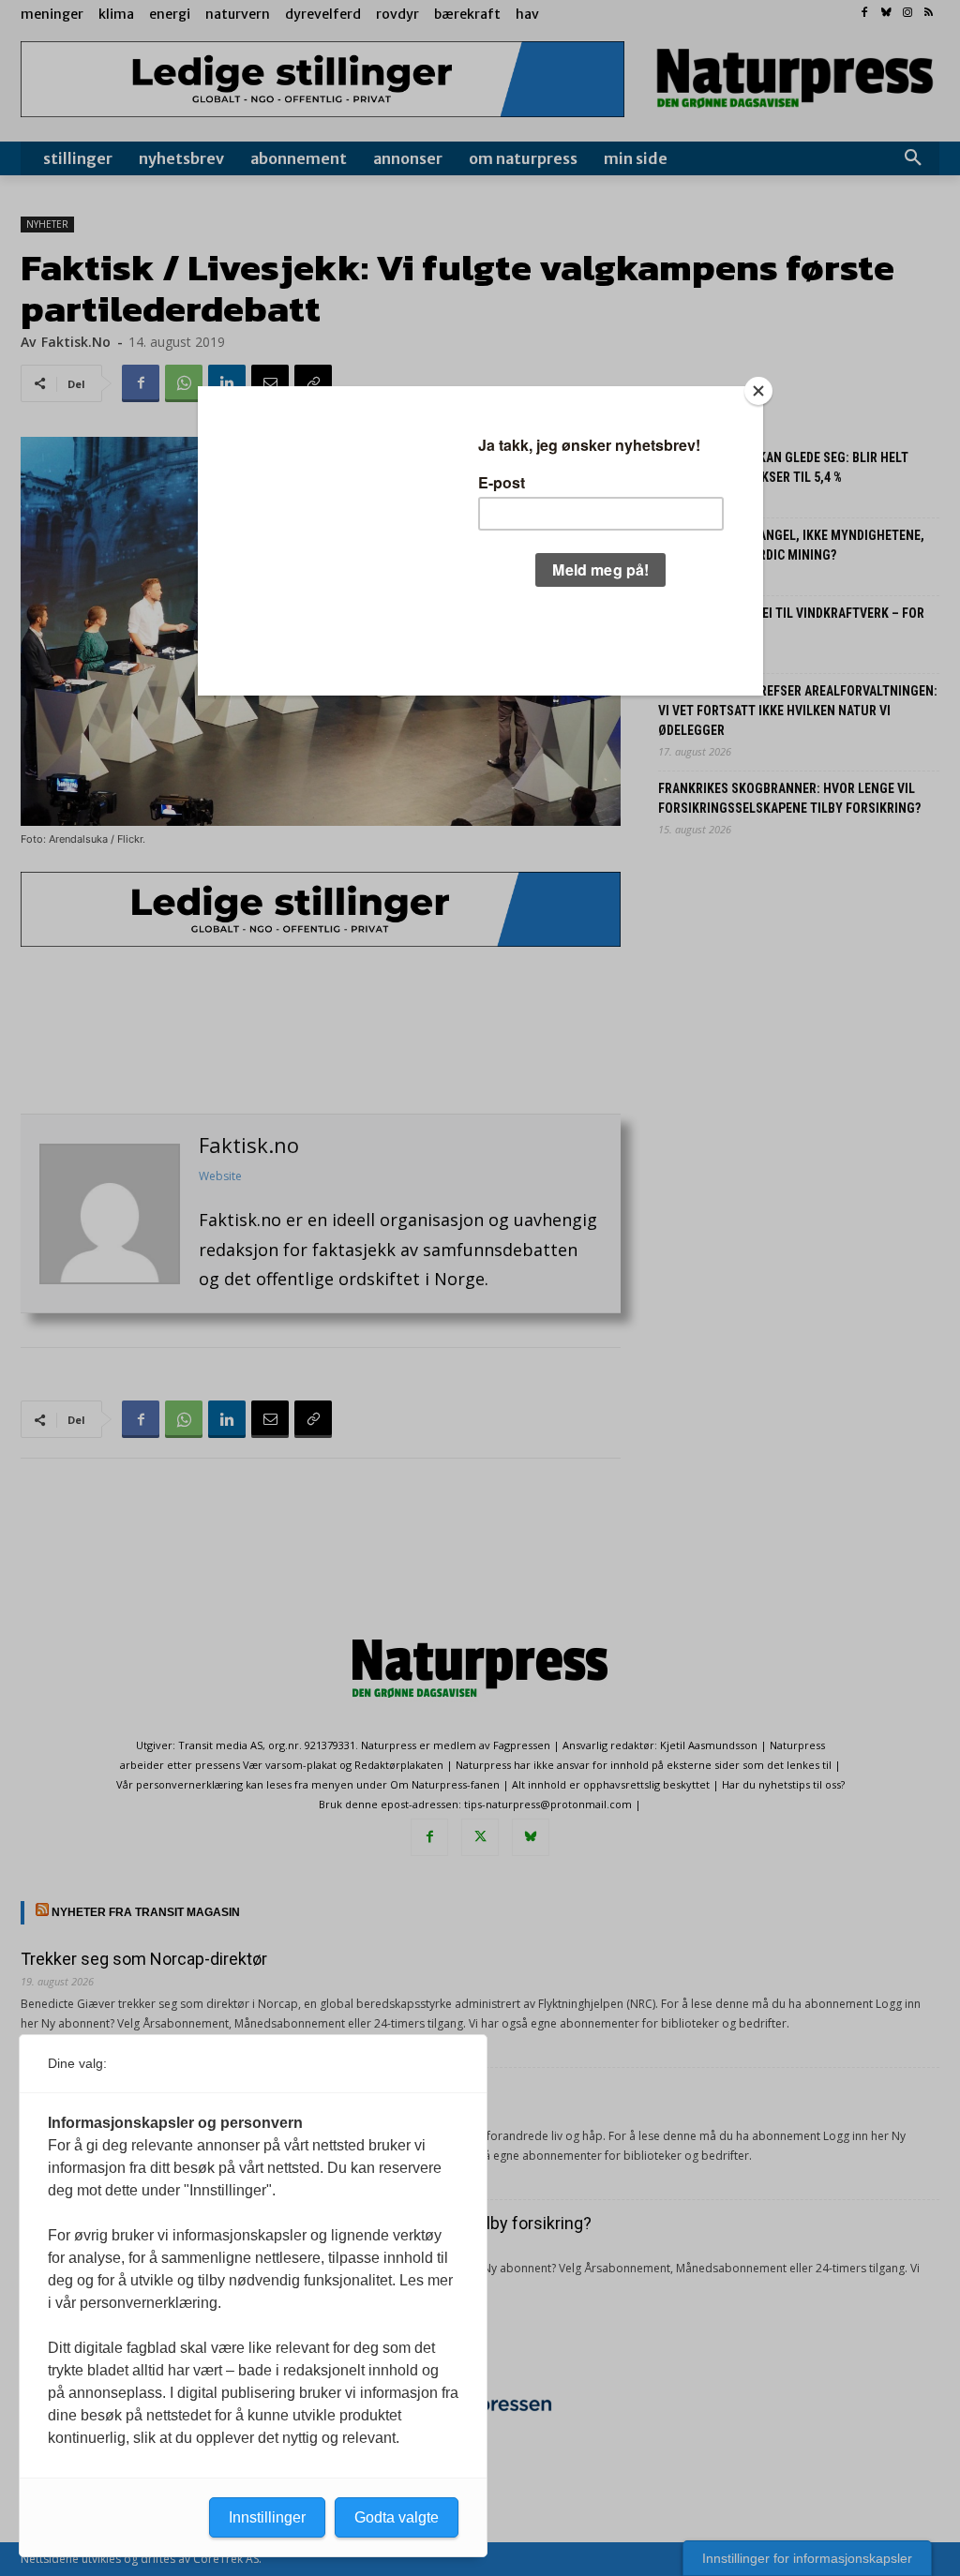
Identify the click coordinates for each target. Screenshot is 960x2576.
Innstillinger (267, 2517)
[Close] (758, 391)
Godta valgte (397, 2517)
